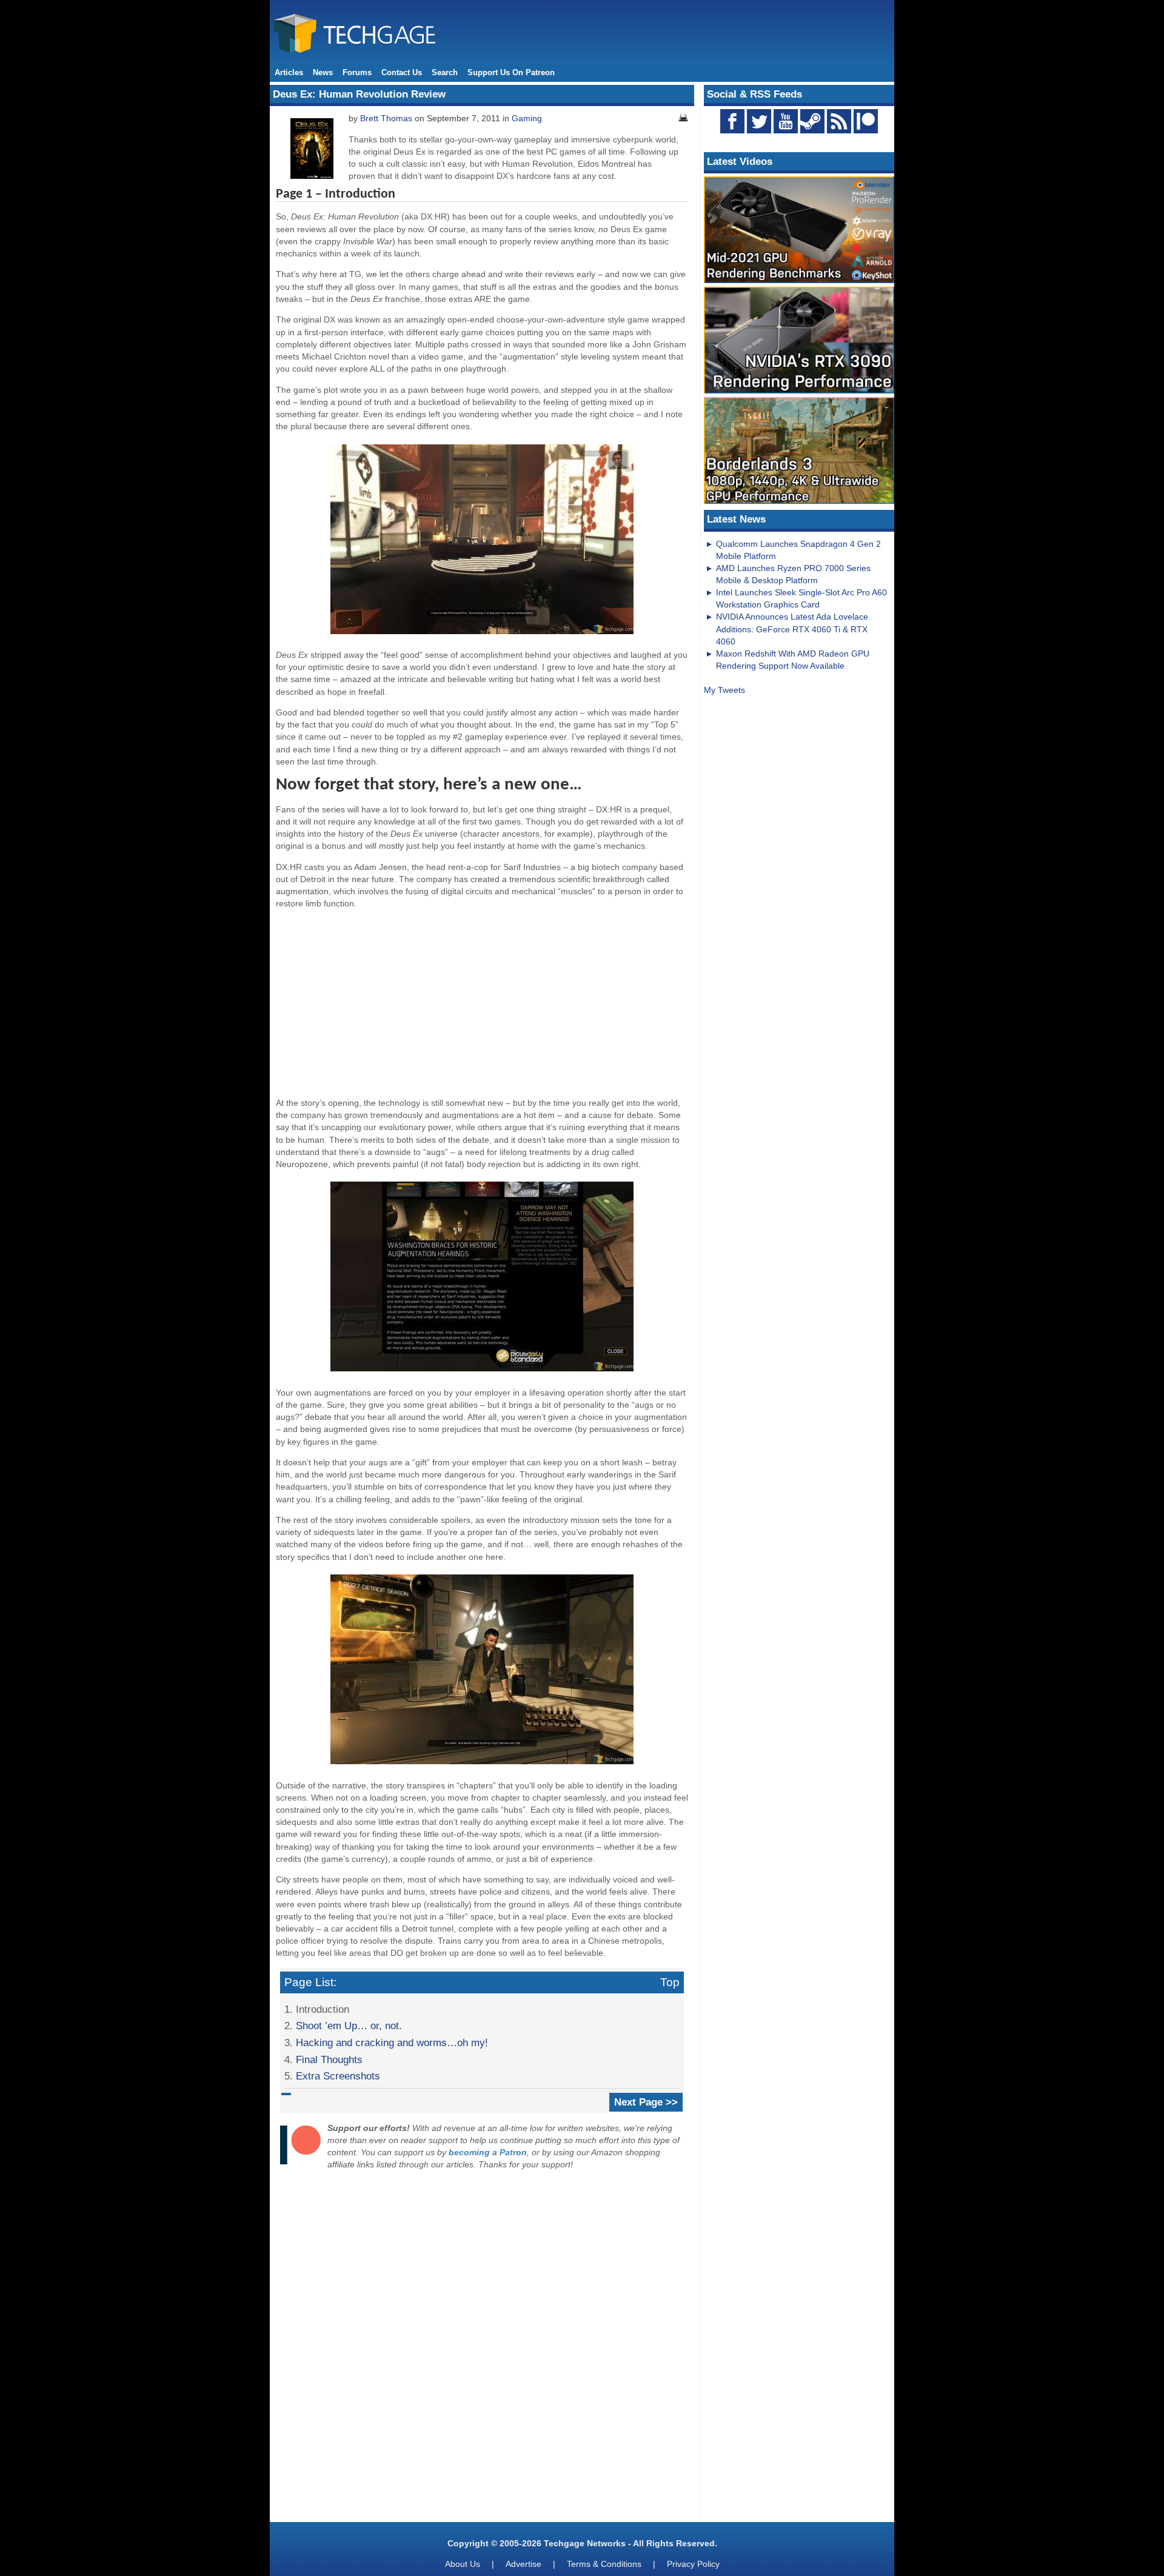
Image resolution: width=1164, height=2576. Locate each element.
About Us (463, 2564)
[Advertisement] (482, 1003)
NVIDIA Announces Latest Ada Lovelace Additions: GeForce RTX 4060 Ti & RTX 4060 (792, 629)
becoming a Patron (488, 2152)
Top (670, 1982)
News (323, 72)
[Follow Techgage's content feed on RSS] (839, 121)
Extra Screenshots (338, 2076)
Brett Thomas (386, 118)
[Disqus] (482, 2349)
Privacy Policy (693, 2564)
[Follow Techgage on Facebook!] (732, 121)
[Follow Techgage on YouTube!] (786, 121)
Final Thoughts (329, 2059)
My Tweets (724, 690)
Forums (357, 72)
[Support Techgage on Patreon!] (866, 130)
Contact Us (402, 72)
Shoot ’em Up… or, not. (349, 2026)
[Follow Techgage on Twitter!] (759, 121)
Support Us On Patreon (511, 72)
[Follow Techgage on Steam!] (812, 121)
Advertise (523, 2564)
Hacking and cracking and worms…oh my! (392, 2042)
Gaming (527, 118)
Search (445, 72)
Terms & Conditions (604, 2564)
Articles (289, 72)
